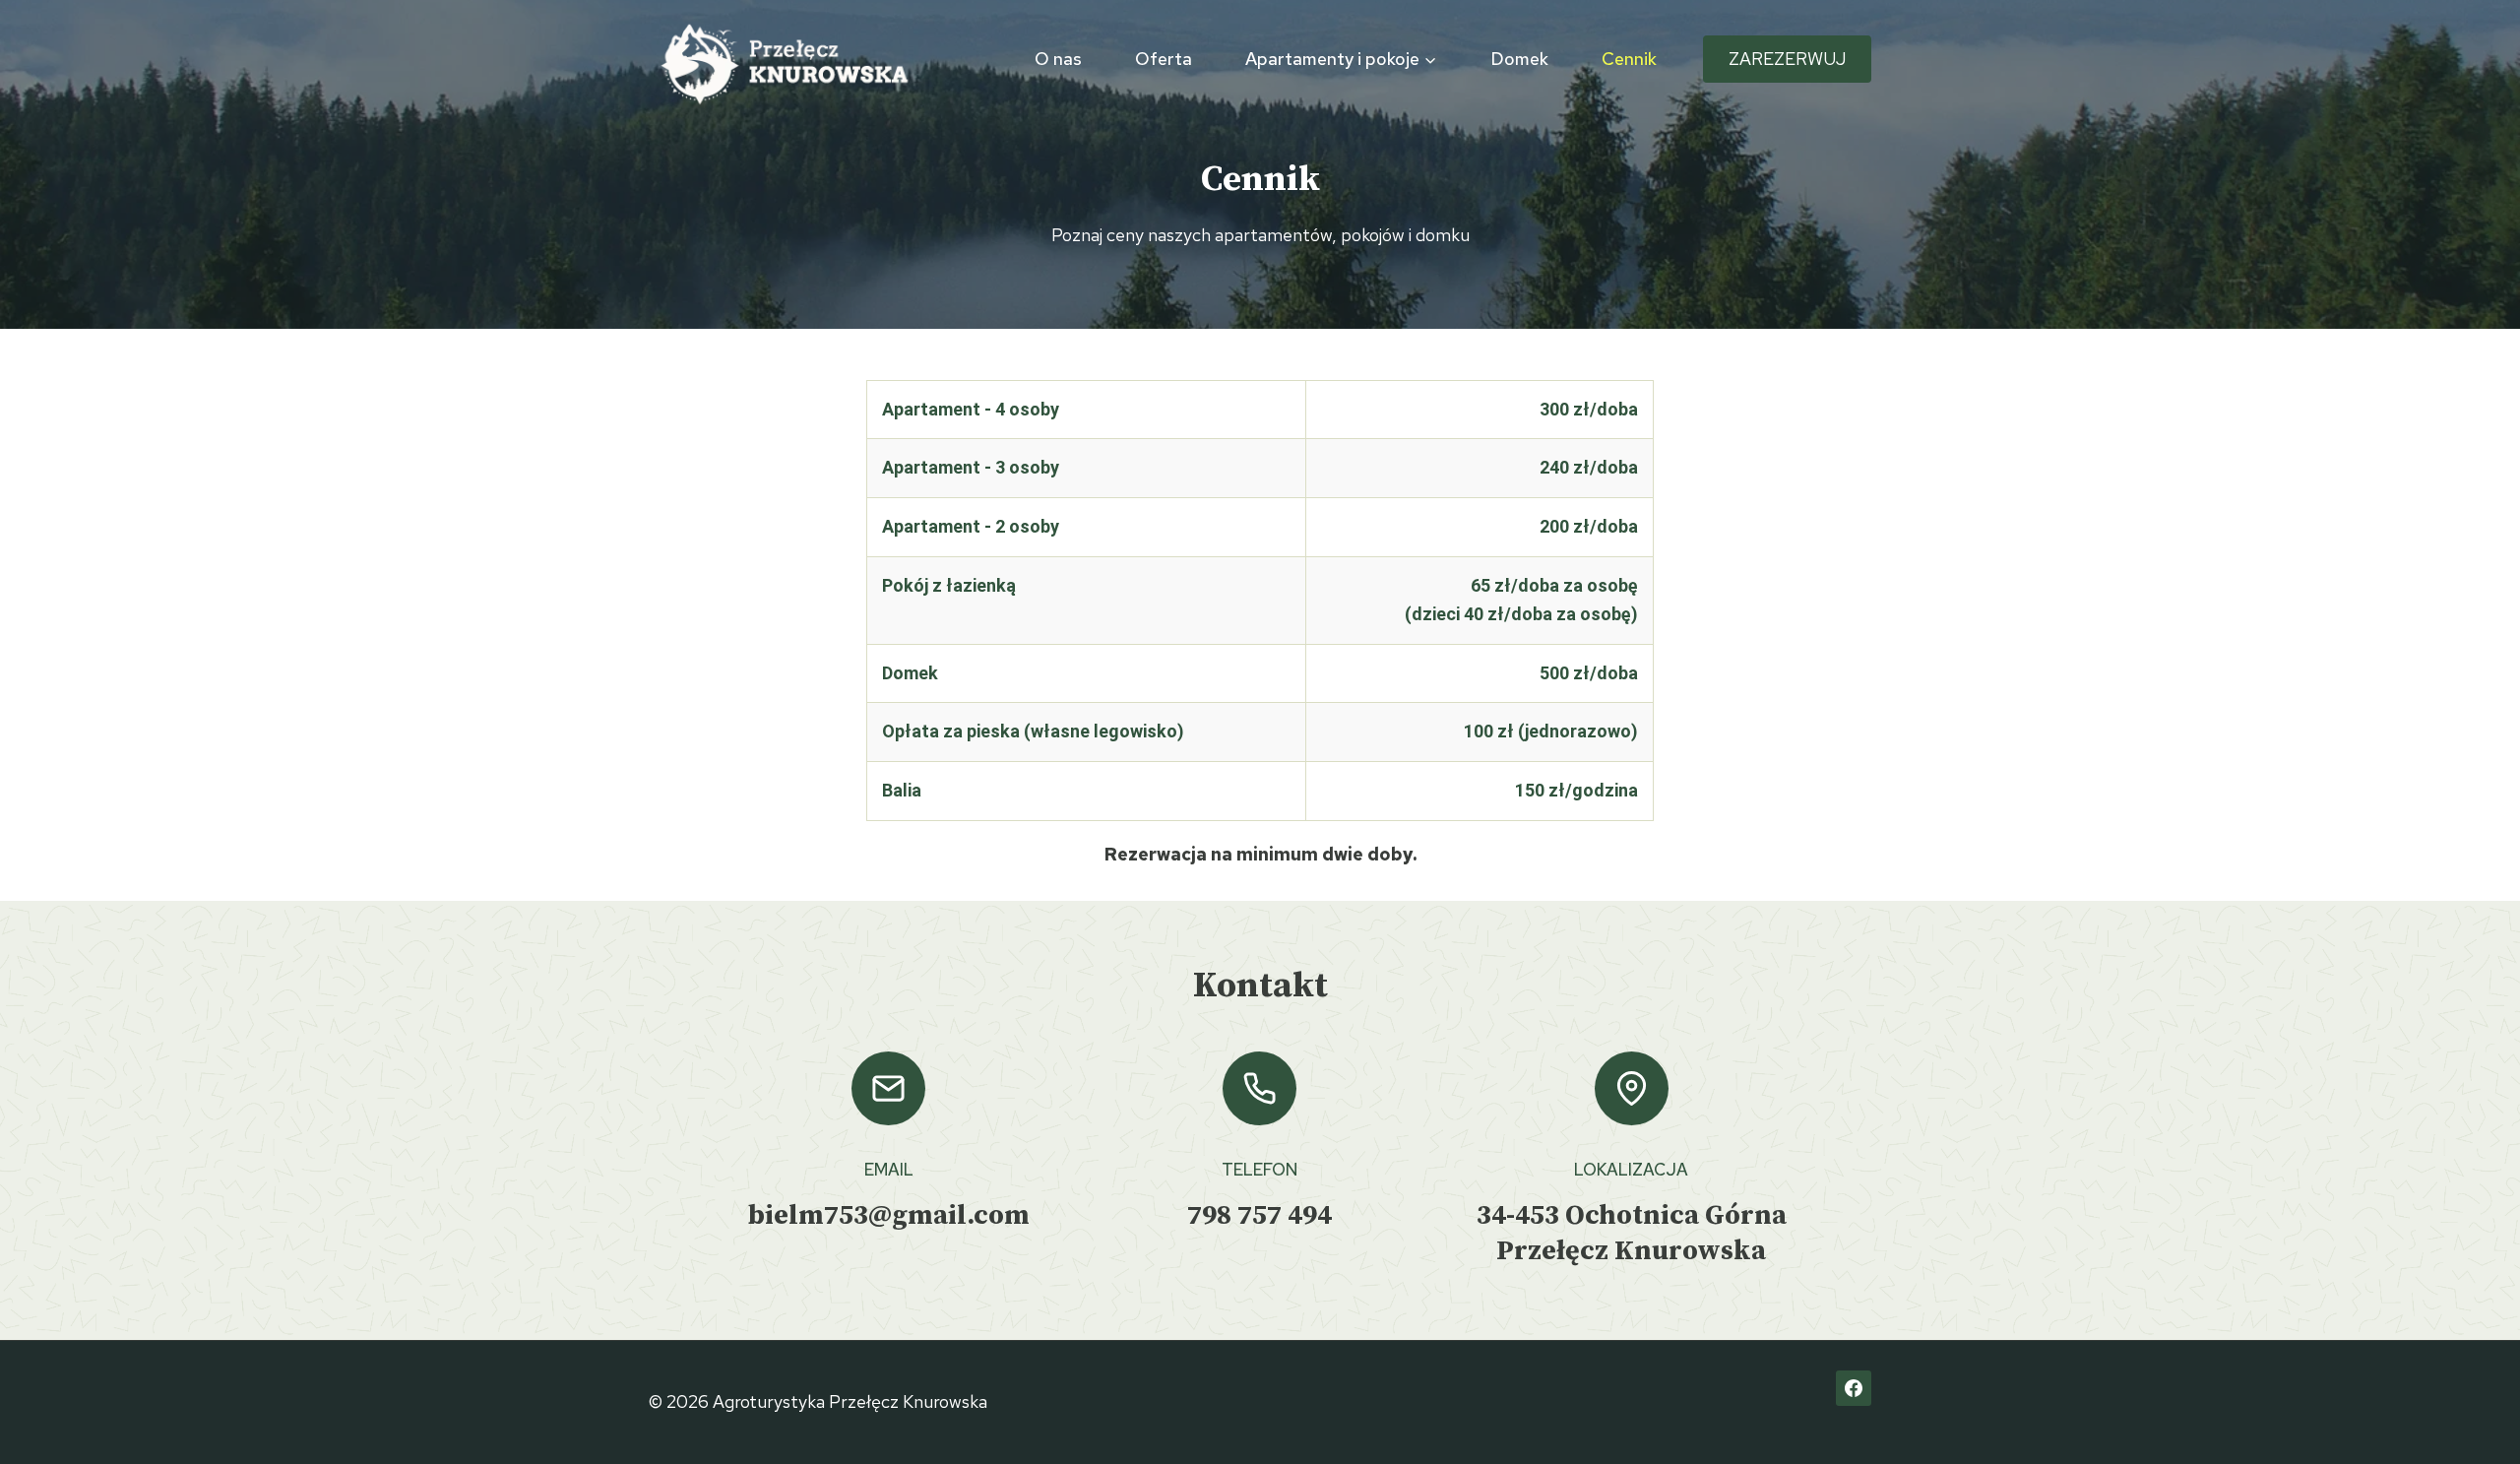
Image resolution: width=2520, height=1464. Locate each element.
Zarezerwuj (1787, 59)
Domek (1519, 59)
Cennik (1629, 59)
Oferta (1164, 59)
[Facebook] (1854, 1388)
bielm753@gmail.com (889, 1215)
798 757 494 (1260, 1215)
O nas (1058, 59)
